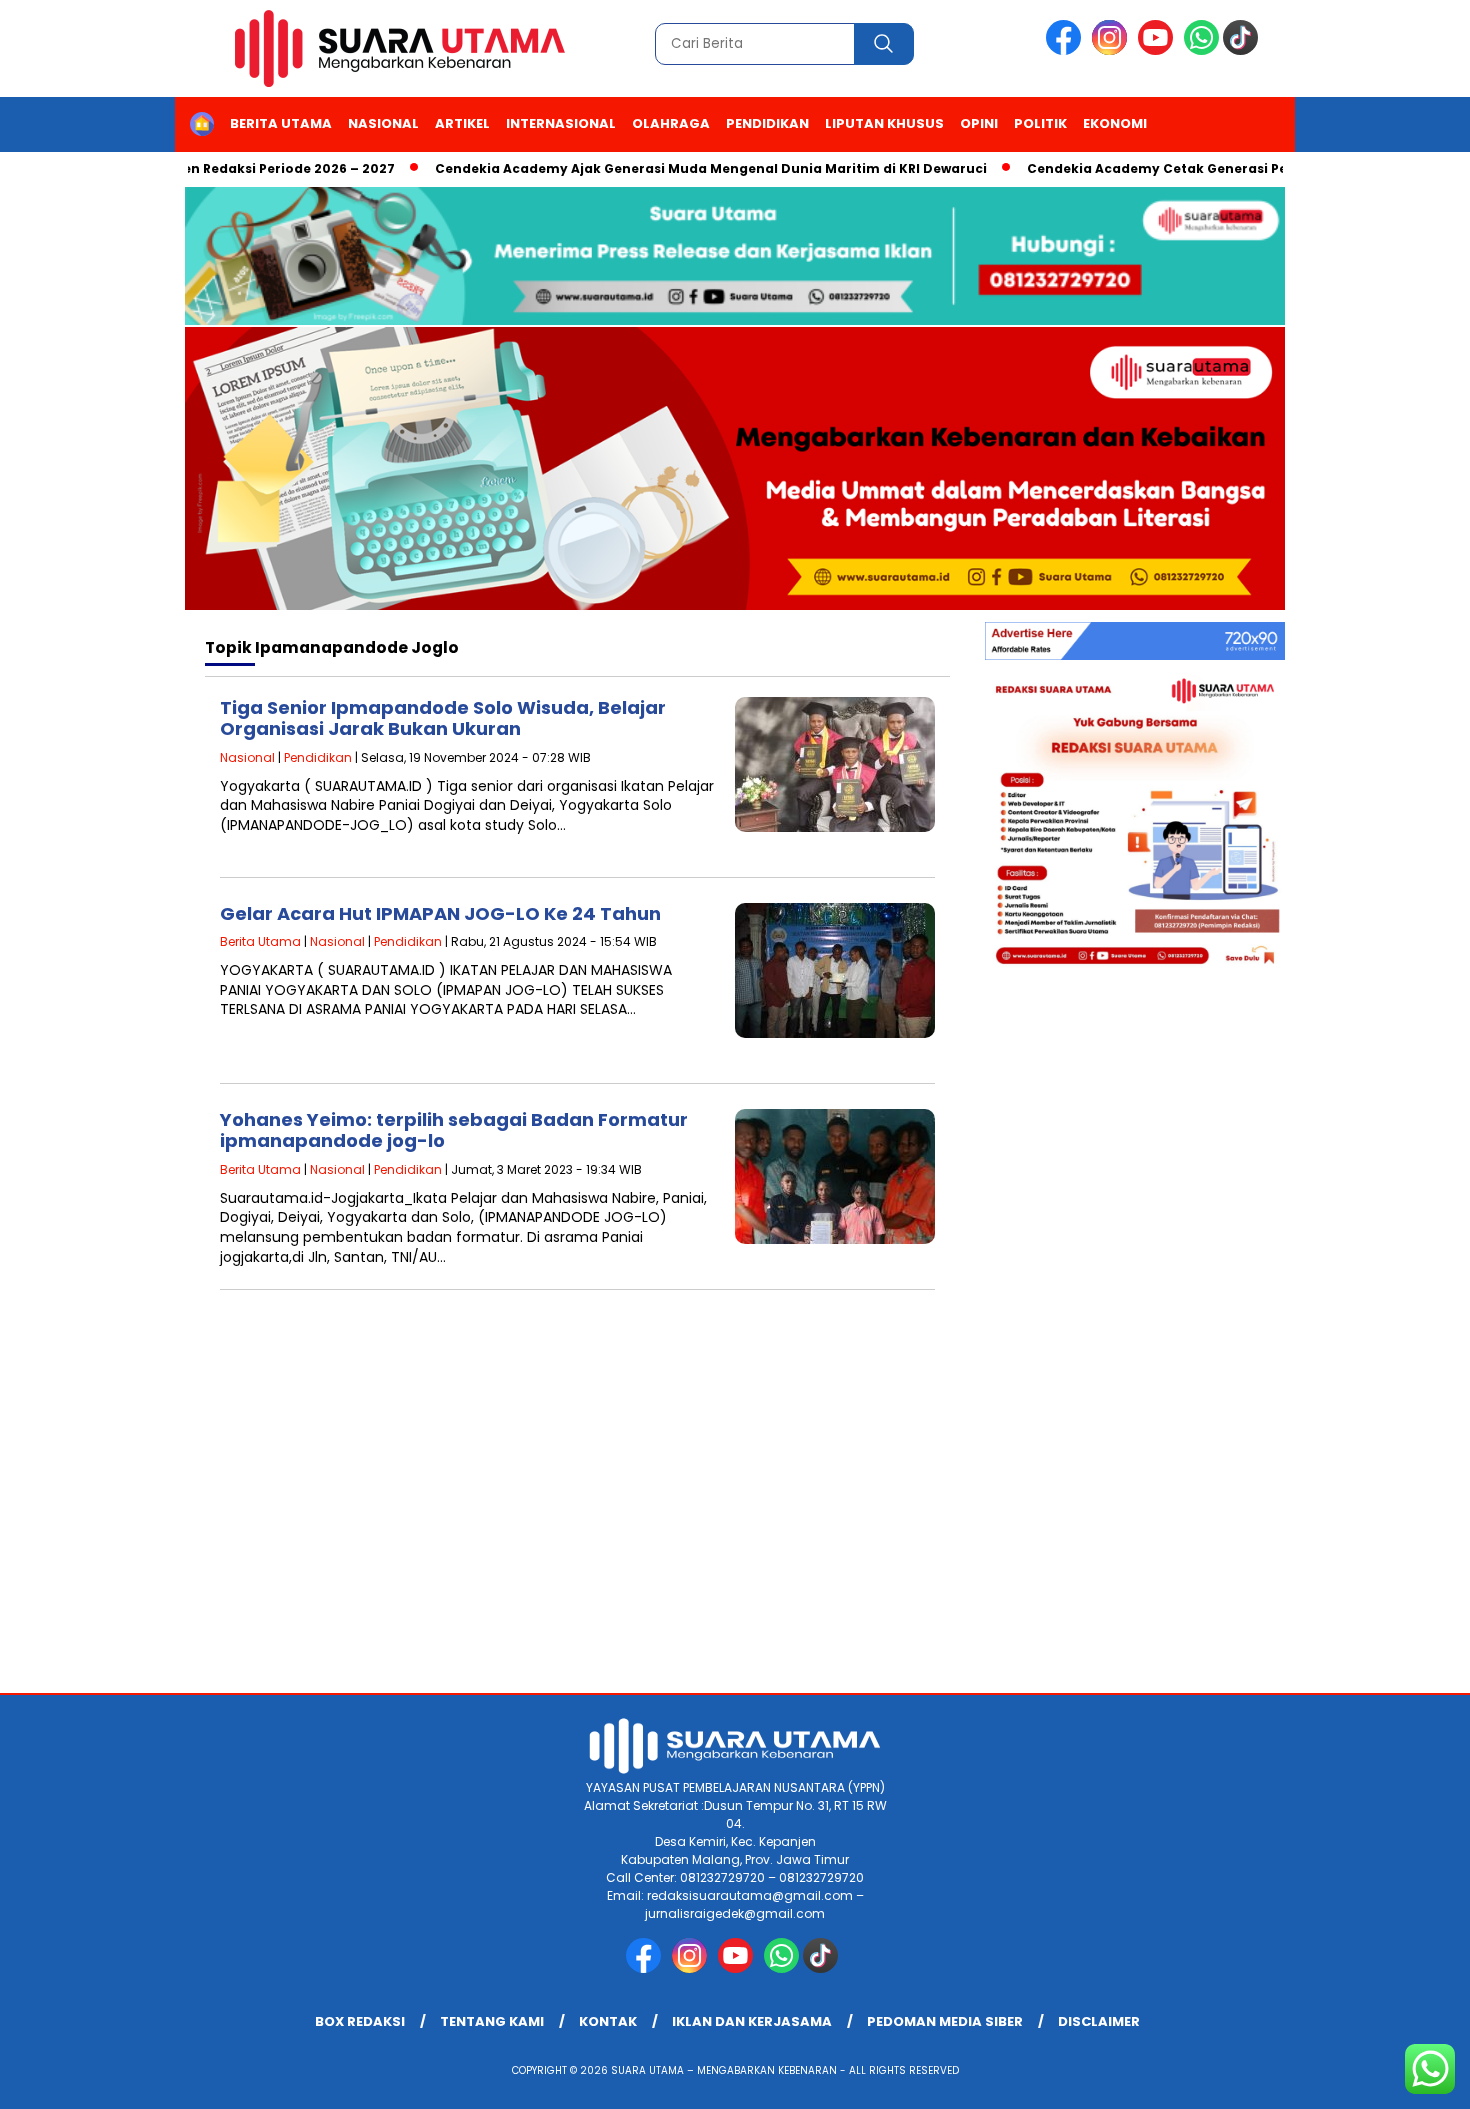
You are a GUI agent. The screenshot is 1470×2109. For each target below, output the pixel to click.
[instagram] (1113, 50)
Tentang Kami (492, 2021)
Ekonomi (1115, 123)
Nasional (383, 123)
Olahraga (671, 123)
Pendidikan (767, 123)
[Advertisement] (735, 1533)
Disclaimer (1099, 2021)
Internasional (561, 123)
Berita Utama (281, 123)
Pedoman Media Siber (945, 2021)
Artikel (462, 123)
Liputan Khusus (884, 123)
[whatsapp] (1201, 50)
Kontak (608, 2021)
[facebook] (1067, 50)
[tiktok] (1244, 50)
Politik (1040, 123)
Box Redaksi (360, 2021)
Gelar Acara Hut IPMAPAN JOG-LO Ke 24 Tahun (440, 913)
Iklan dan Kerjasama (752, 2021)
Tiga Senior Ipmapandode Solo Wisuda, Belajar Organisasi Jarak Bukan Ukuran (443, 718)
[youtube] (1159, 50)
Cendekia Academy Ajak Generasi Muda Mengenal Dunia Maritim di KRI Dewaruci (672, 168)
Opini (979, 123)
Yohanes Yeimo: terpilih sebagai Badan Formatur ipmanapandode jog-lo (454, 1130)
